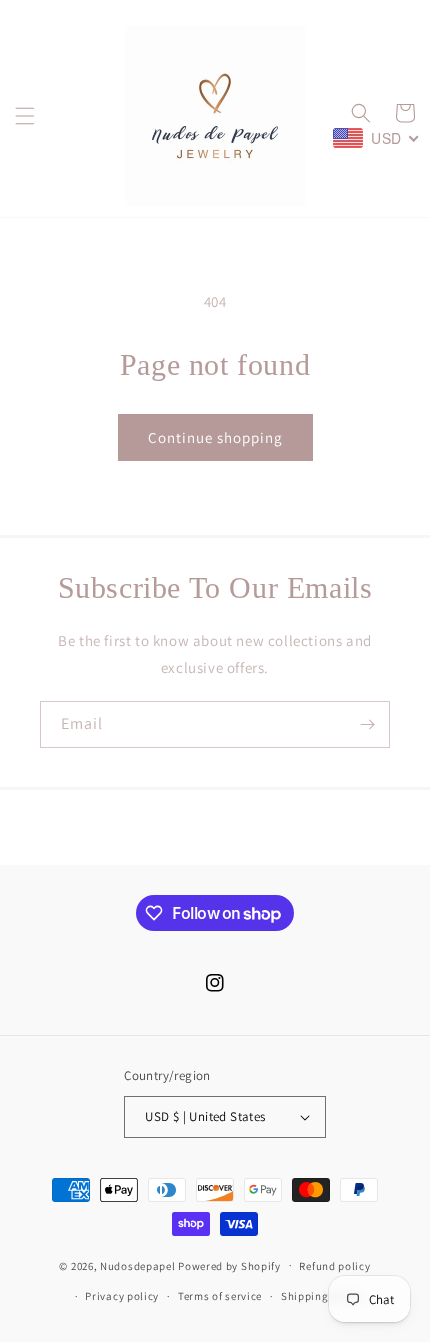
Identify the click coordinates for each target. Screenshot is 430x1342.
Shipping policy (322, 1296)
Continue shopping (215, 437)
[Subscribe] (367, 724)
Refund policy (334, 1266)
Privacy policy (122, 1296)
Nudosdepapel (137, 1265)
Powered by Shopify (229, 1265)
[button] (25, 116)
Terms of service (220, 1296)
